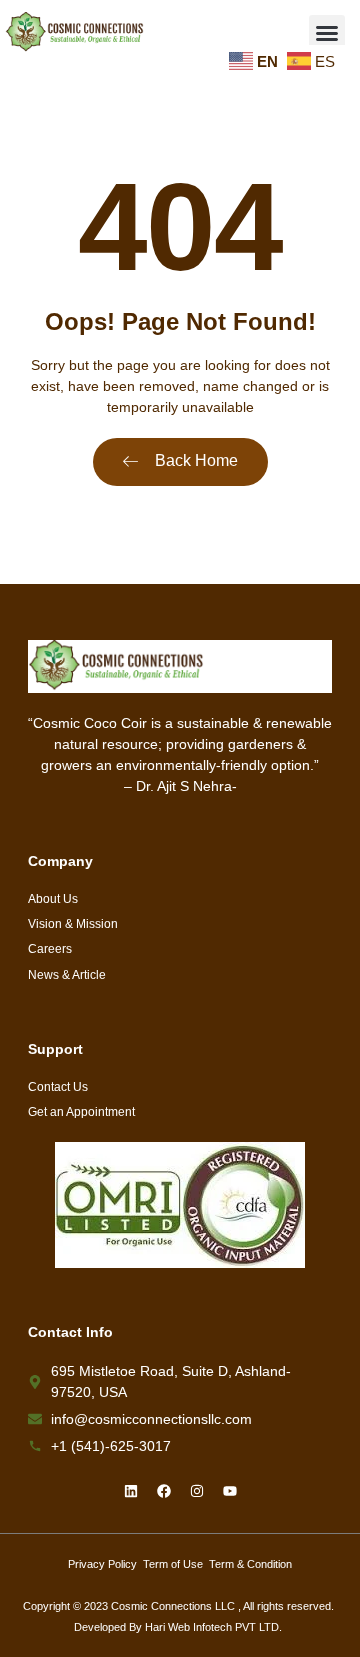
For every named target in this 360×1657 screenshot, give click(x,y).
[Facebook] (164, 1491)
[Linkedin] (131, 1491)
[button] (327, 33)
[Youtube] (230, 1491)
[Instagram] (197, 1491)
